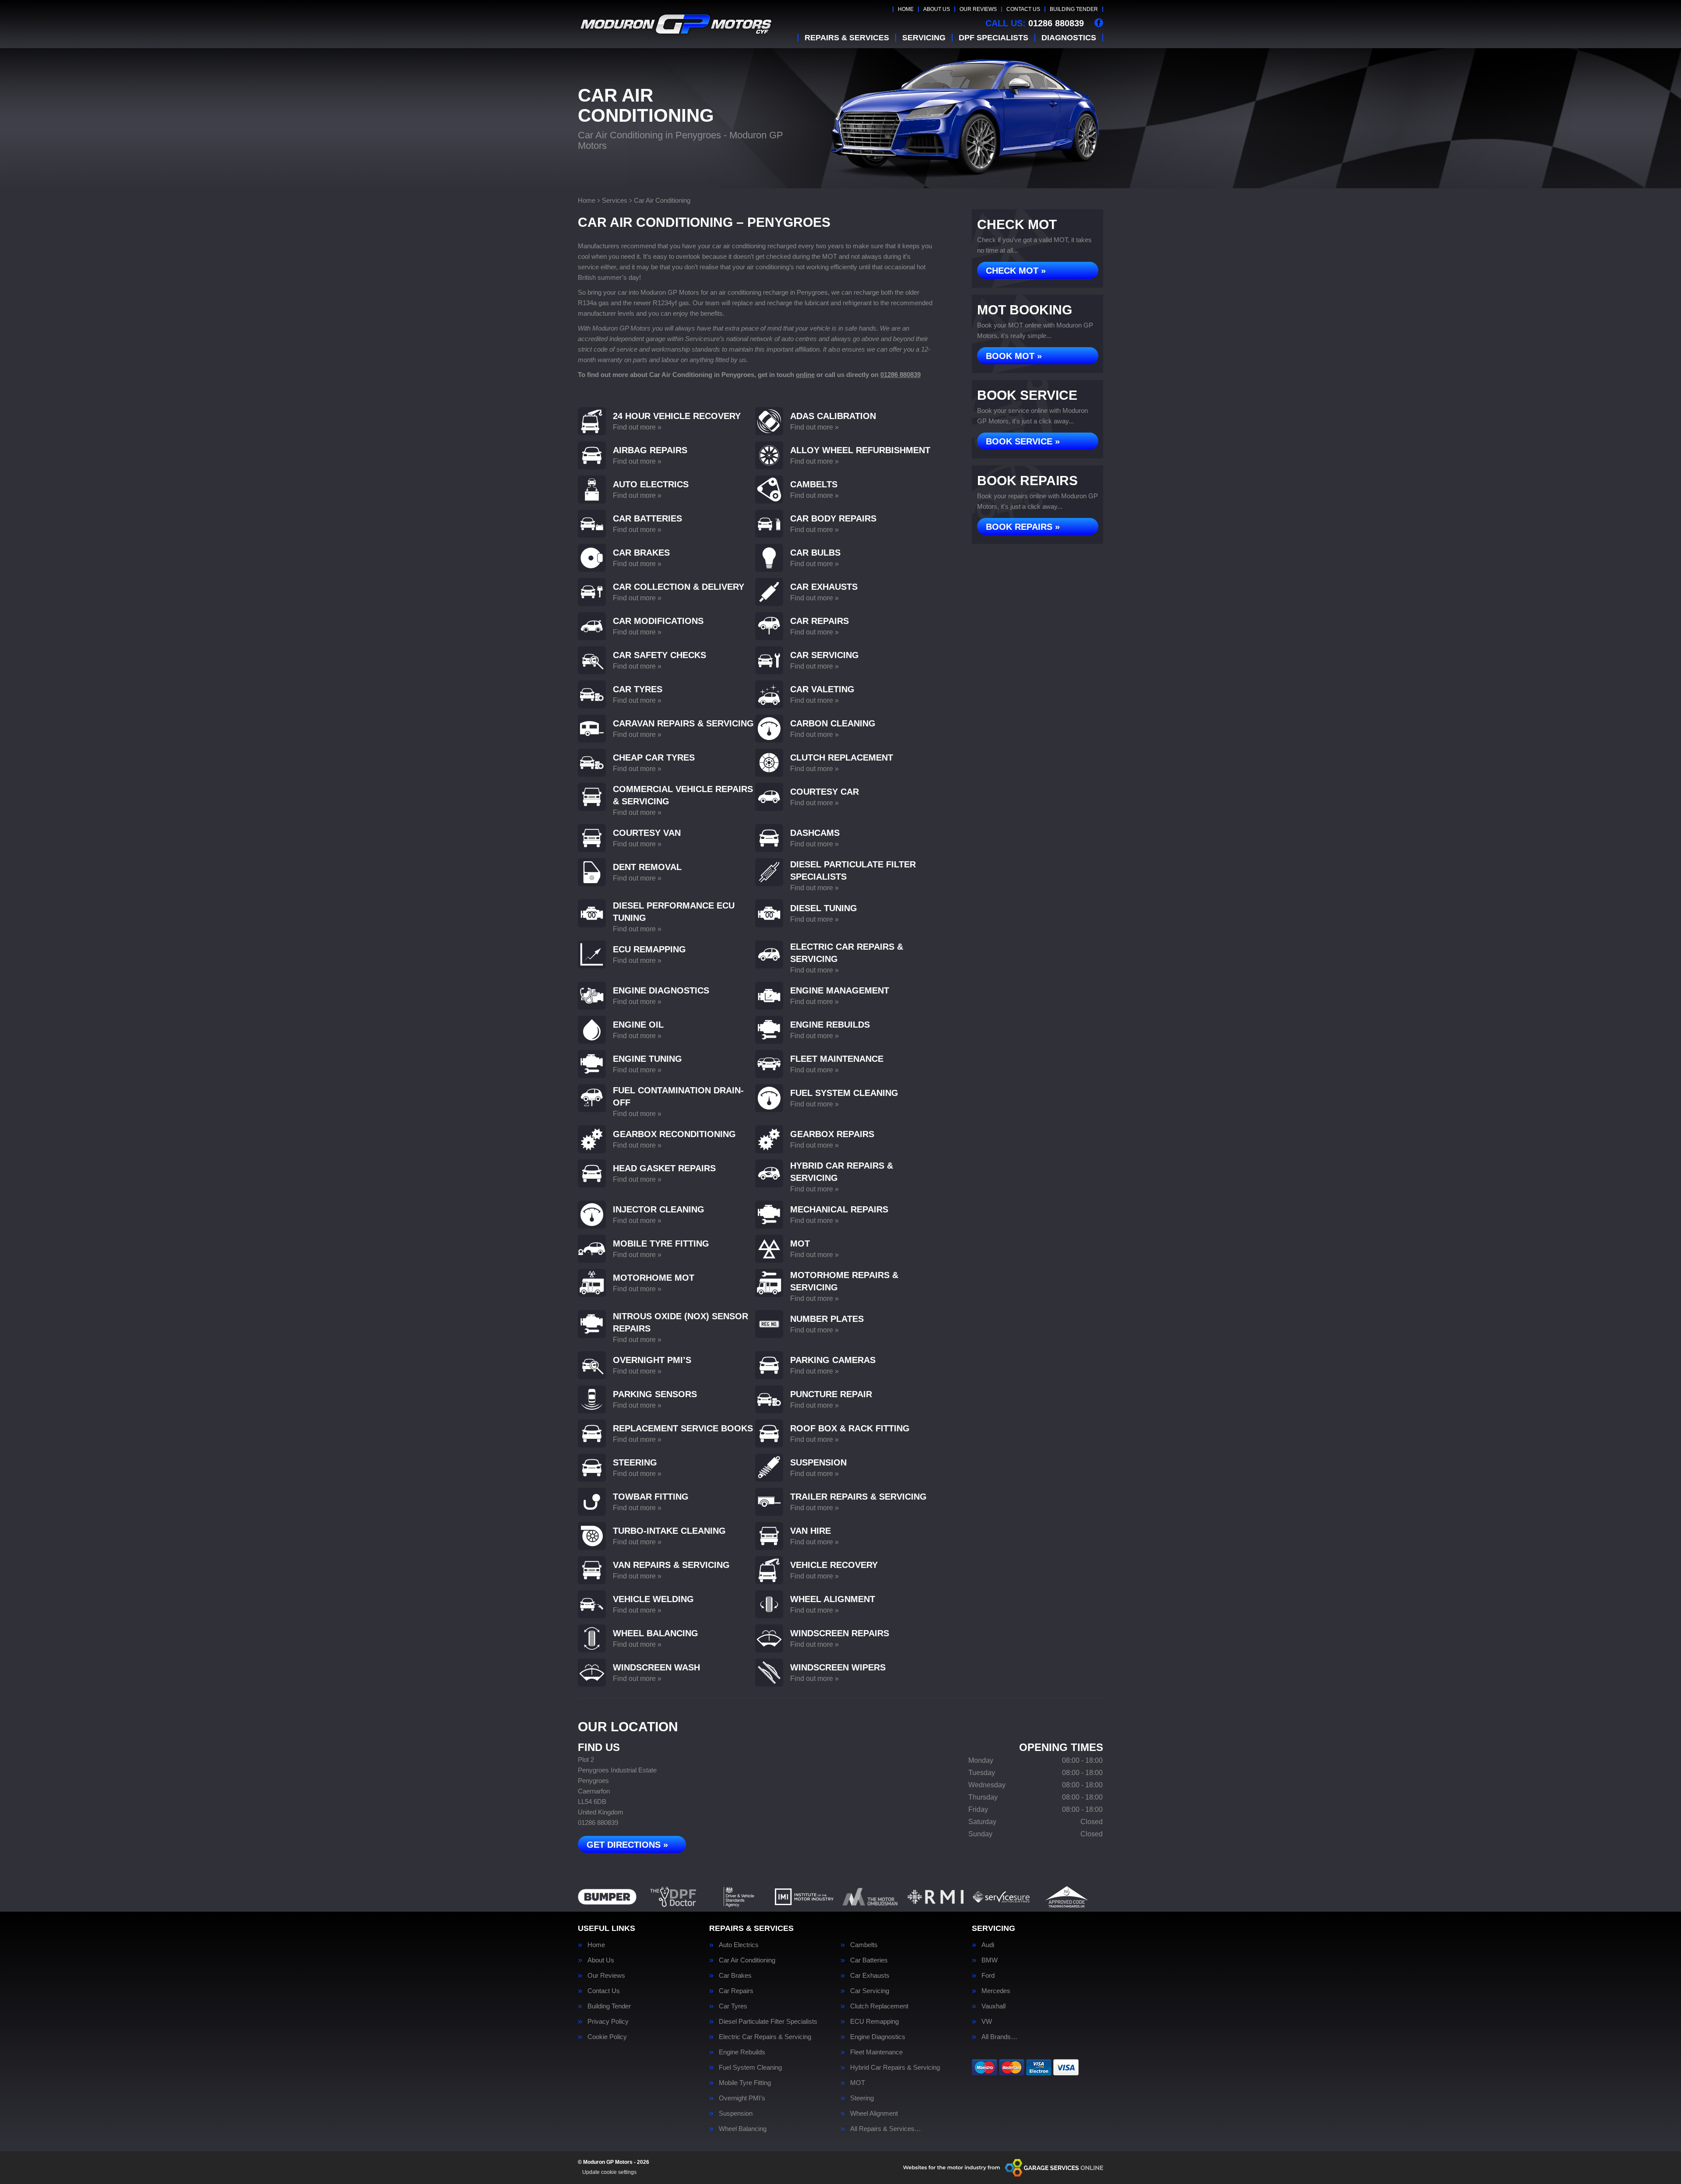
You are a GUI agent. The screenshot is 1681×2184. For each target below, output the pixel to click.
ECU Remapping (874, 2021)
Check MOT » (1016, 271)
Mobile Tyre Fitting (745, 2083)
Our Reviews (978, 9)
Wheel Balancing (743, 2129)
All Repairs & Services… (886, 2129)
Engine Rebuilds (742, 2052)
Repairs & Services (847, 38)
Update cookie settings (609, 2172)
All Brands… (999, 2037)
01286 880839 (1035, 23)
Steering (862, 2098)
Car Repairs (736, 1991)
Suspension (736, 2113)
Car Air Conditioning (747, 1960)
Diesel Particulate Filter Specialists (768, 2021)
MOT (858, 2083)
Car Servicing (870, 1991)
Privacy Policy (608, 2021)
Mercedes (996, 1991)
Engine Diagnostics (878, 2037)
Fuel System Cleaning (750, 2067)
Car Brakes (735, 1975)
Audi (988, 1945)
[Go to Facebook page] (1099, 23)
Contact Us (1023, 9)
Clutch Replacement (879, 2006)
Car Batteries (869, 1960)
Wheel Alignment (874, 2113)
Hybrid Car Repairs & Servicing (895, 2067)
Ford (988, 1975)
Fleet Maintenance (876, 2052)
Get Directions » (627, 1845)
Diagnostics (1069, 38)
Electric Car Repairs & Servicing (765, 2037)
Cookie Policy (607, 2037)
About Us (937, 9)
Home (906, 9)
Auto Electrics (739, 1945)
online (805, 375)
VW (987, 2021)
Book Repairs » (1023, 527)
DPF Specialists (993, 38)
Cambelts (864, 1945)
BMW (990, 1960)
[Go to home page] (676, 24)
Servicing (924, 38)
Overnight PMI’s (742, 2098)
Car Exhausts (870, 1975)
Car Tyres (733, 2006)
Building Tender (1074, 9)
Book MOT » (1014, 356)
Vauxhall (993, 2006)
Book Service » (1023, 441)
